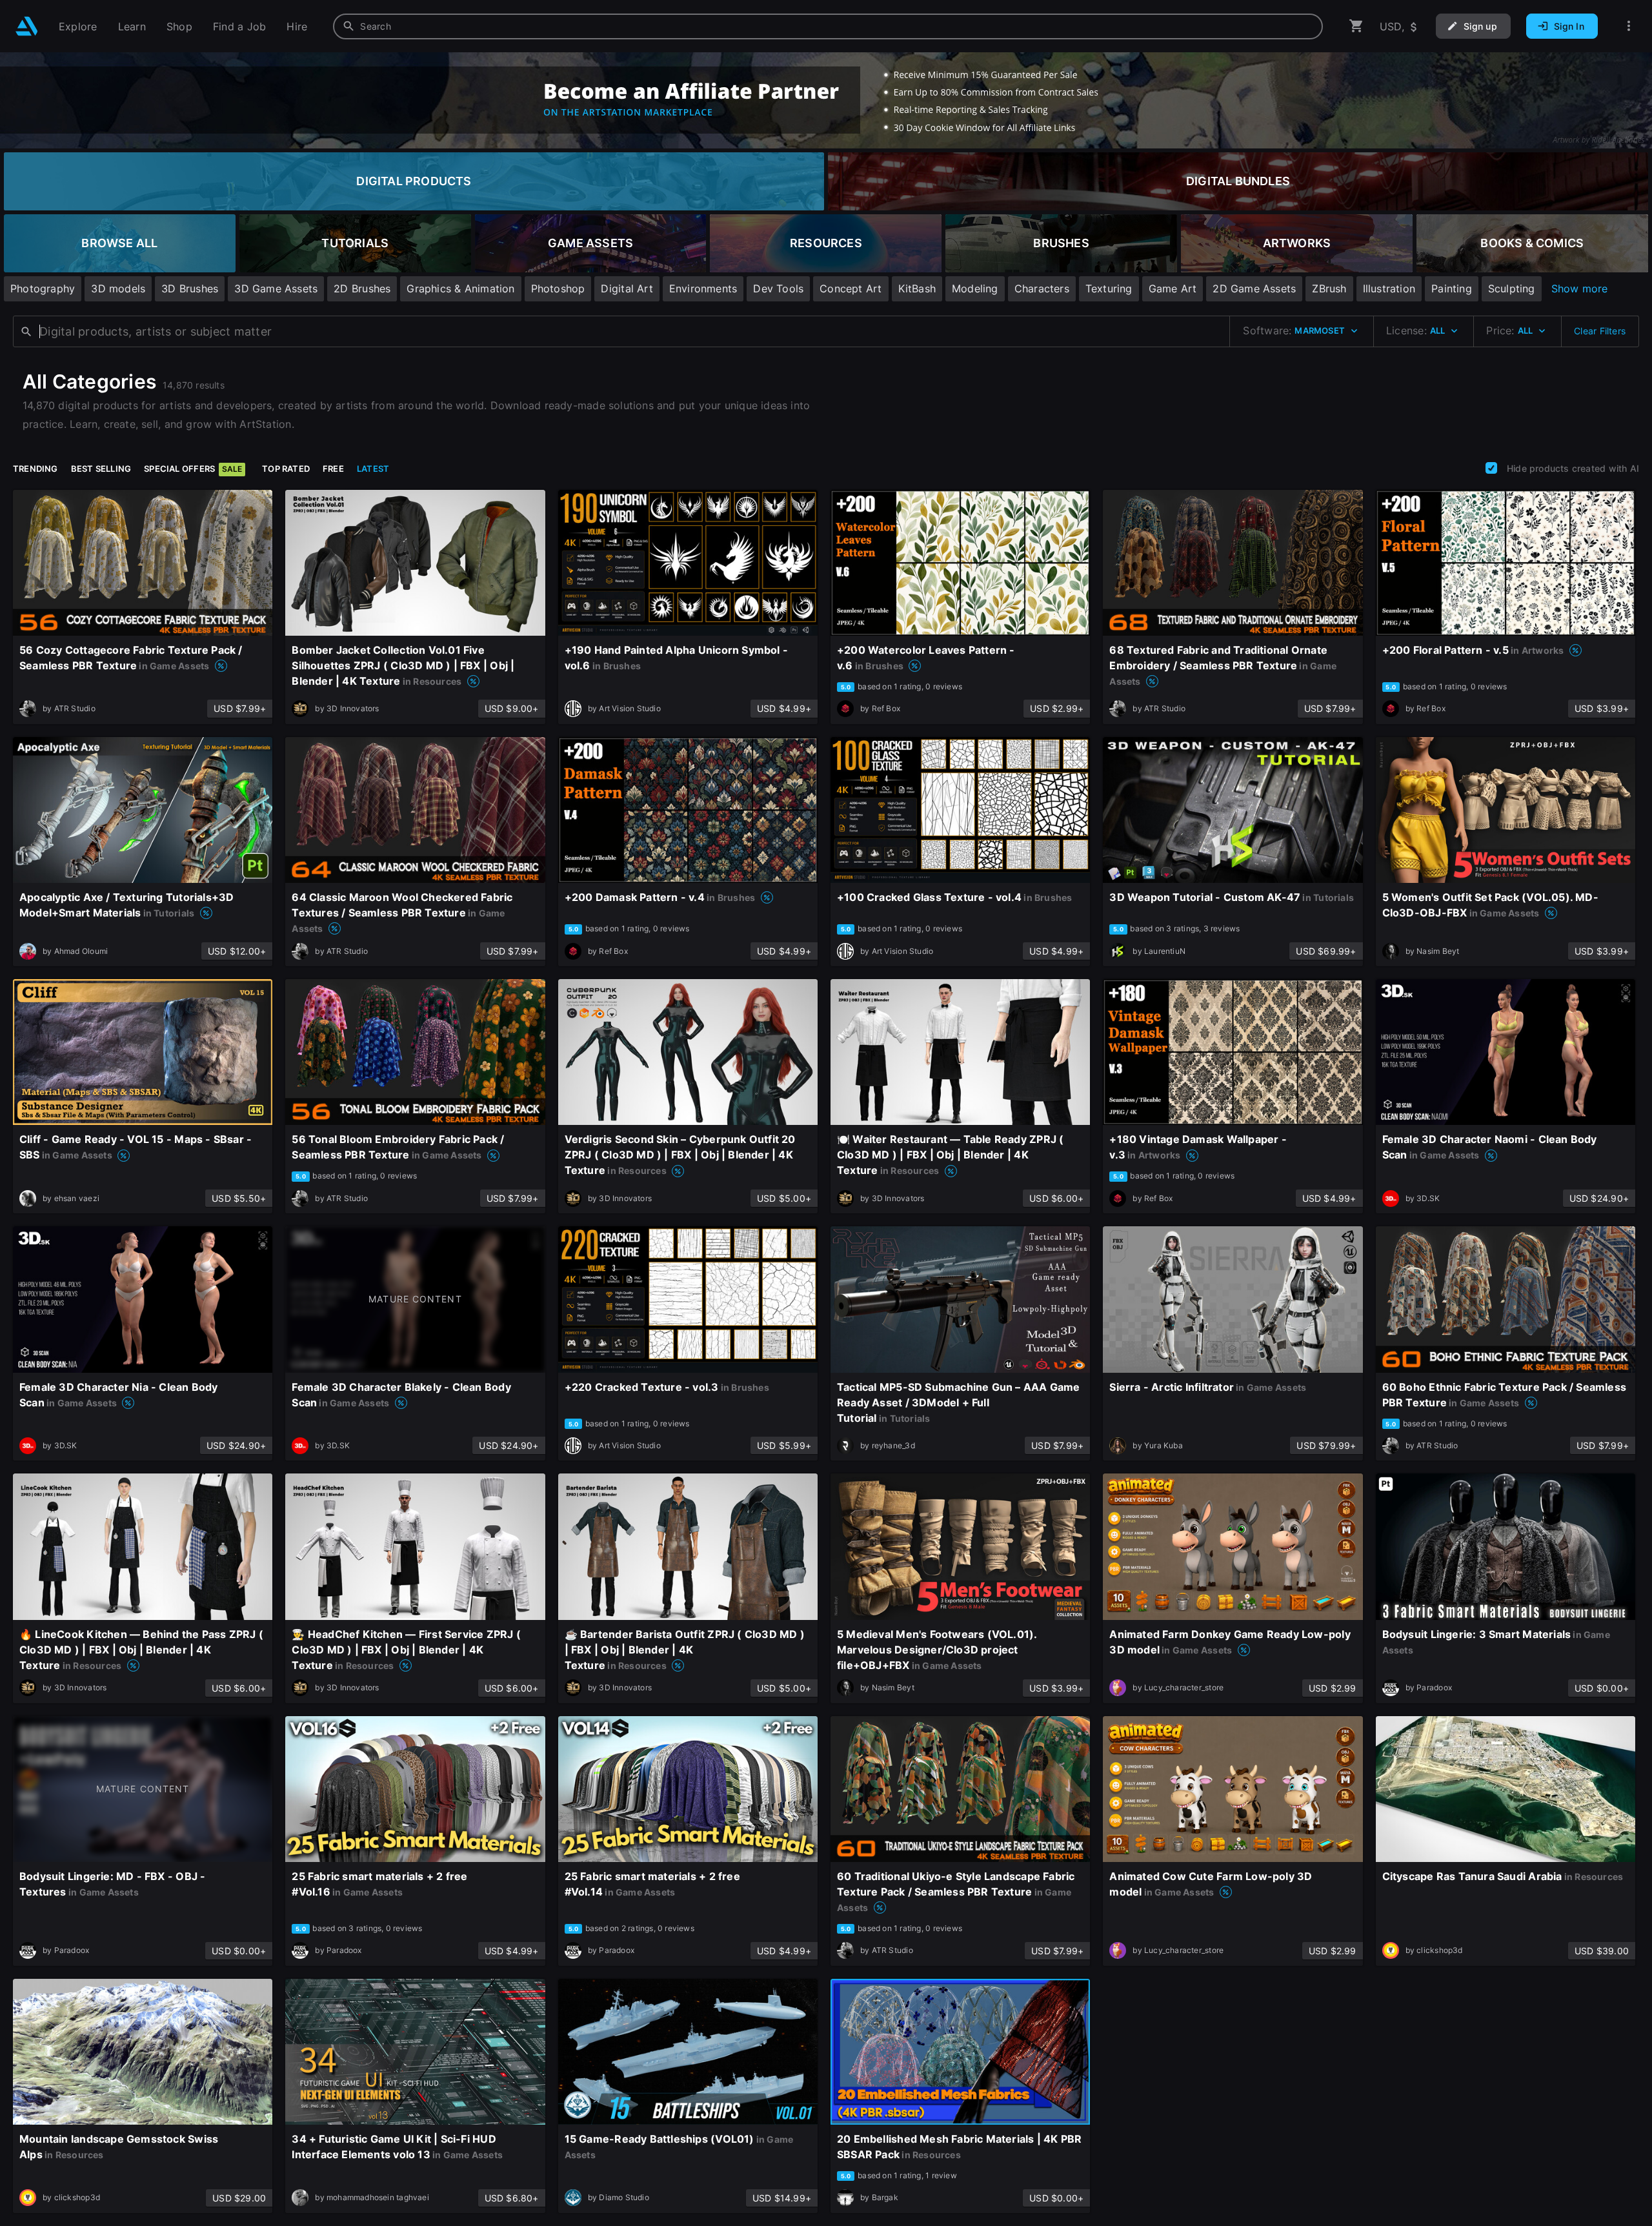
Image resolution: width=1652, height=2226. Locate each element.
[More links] (1629, 26)
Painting (1452, 288)
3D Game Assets (276, 288)
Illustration (1389, 288)
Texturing (1109, 288)
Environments (703, 288)
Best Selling (101, 469)
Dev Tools (778, 288)
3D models (118, 288)
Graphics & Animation (460, 288)
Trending (35, 469)
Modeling (975, 288)
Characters (1042, 288)
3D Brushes (190, 288)
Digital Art (627, 288)
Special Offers (193, 469)
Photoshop (558, 288)
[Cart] (1356, 26)
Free (333, 469)
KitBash (917, 288)
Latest (373, 469)
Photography (43, 288)
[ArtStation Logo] (27, 26)
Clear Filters (1600, 331)
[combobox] (828, 26)
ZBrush (1329, 288)
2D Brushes (362, 288)
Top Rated (286, 469)
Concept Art (851, 288)
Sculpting (1512, 288)
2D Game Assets (1254, 288)
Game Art (1173, 288)
